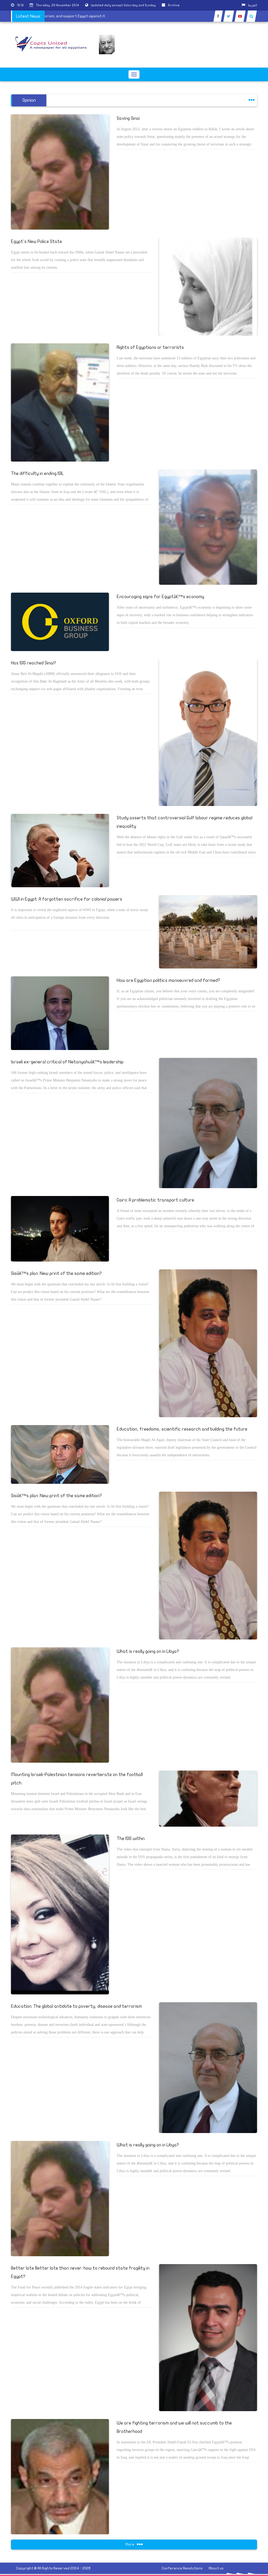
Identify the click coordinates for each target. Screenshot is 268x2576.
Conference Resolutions (182, 2568)
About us (216, 2568)
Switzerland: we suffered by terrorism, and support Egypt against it (70, 16)
